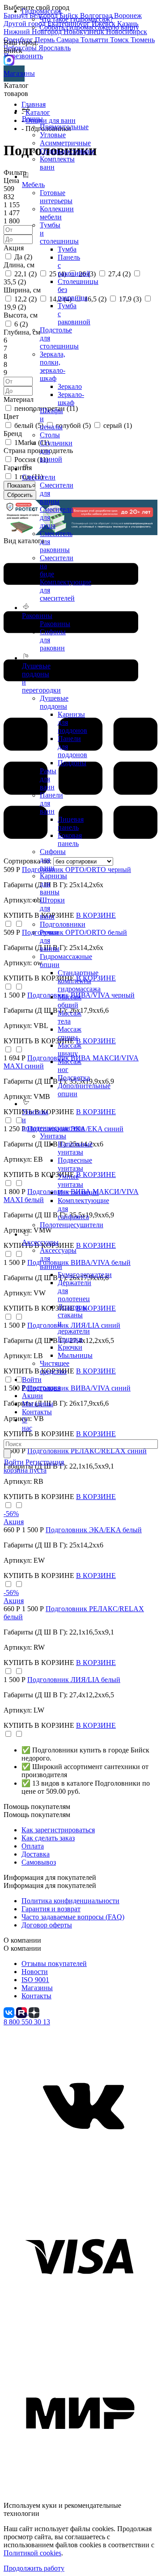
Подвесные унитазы (75, 1164)
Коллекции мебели (57, 213)
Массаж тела (70, 1017)
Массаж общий (70, 1001)
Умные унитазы (70, 1180)
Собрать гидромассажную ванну (89, 27)
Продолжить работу (34, 2568)
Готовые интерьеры (56, 197)
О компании (22, 1948)
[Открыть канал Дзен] (34, 2012)
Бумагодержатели (85, 1275)
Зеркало (70, 386)
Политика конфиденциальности (70, 1901)
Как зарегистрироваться (58, 1830)
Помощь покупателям (37, 1815)
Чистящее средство (55, 1367)
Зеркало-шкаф (71, 399)
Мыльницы (75, 1355)
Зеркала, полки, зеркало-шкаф (53, 366)
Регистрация (41, 1388)
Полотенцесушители (72, 1225)
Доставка (36, 1854)
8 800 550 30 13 (27, 2022)
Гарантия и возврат (51, 1909)
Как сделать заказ (48, 1838)
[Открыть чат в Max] (9, 59)
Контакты (37, 1412)
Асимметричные (65, 143)
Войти (32, 1380)
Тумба (67, 249)
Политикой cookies (32, 2553)
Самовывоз (39, 1862)
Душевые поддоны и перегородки (41, 678)
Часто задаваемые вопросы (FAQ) (73, 1917)
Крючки (70, 1347)
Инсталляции (78, 1192)
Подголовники (63, 924)
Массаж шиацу (70, 1049)
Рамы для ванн (48, 779)
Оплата (33, 1846)
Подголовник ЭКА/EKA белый (94, 1530)
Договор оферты (47, 1925)
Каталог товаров (16, 89)
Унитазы (53, 1136)
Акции (32, 1396)
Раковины (55, 624)
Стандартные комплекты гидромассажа (79, 981)
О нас (27, 1424)
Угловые (53, 135)
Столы (50, 435)
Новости (35, 1972)
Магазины (14, 73)
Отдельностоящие (67, 151)
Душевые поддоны (54, 702)
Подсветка (74, 1078)
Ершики (70, 1339)
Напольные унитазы (75, 1148)
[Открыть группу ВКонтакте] (10, 2012)
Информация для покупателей (50, 1885)
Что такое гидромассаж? (76, 19)
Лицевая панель (71, 823)
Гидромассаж (42, 11)
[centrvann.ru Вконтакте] (80, 2178)
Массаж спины (70, 1033)
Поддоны (72, 763)
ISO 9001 (35, 1980)
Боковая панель (70, 839)
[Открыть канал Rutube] (22, 2012)
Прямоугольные (64, 127)
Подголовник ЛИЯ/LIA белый (74, 1680)
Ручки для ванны (50, 940)
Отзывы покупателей (54, 1964)
